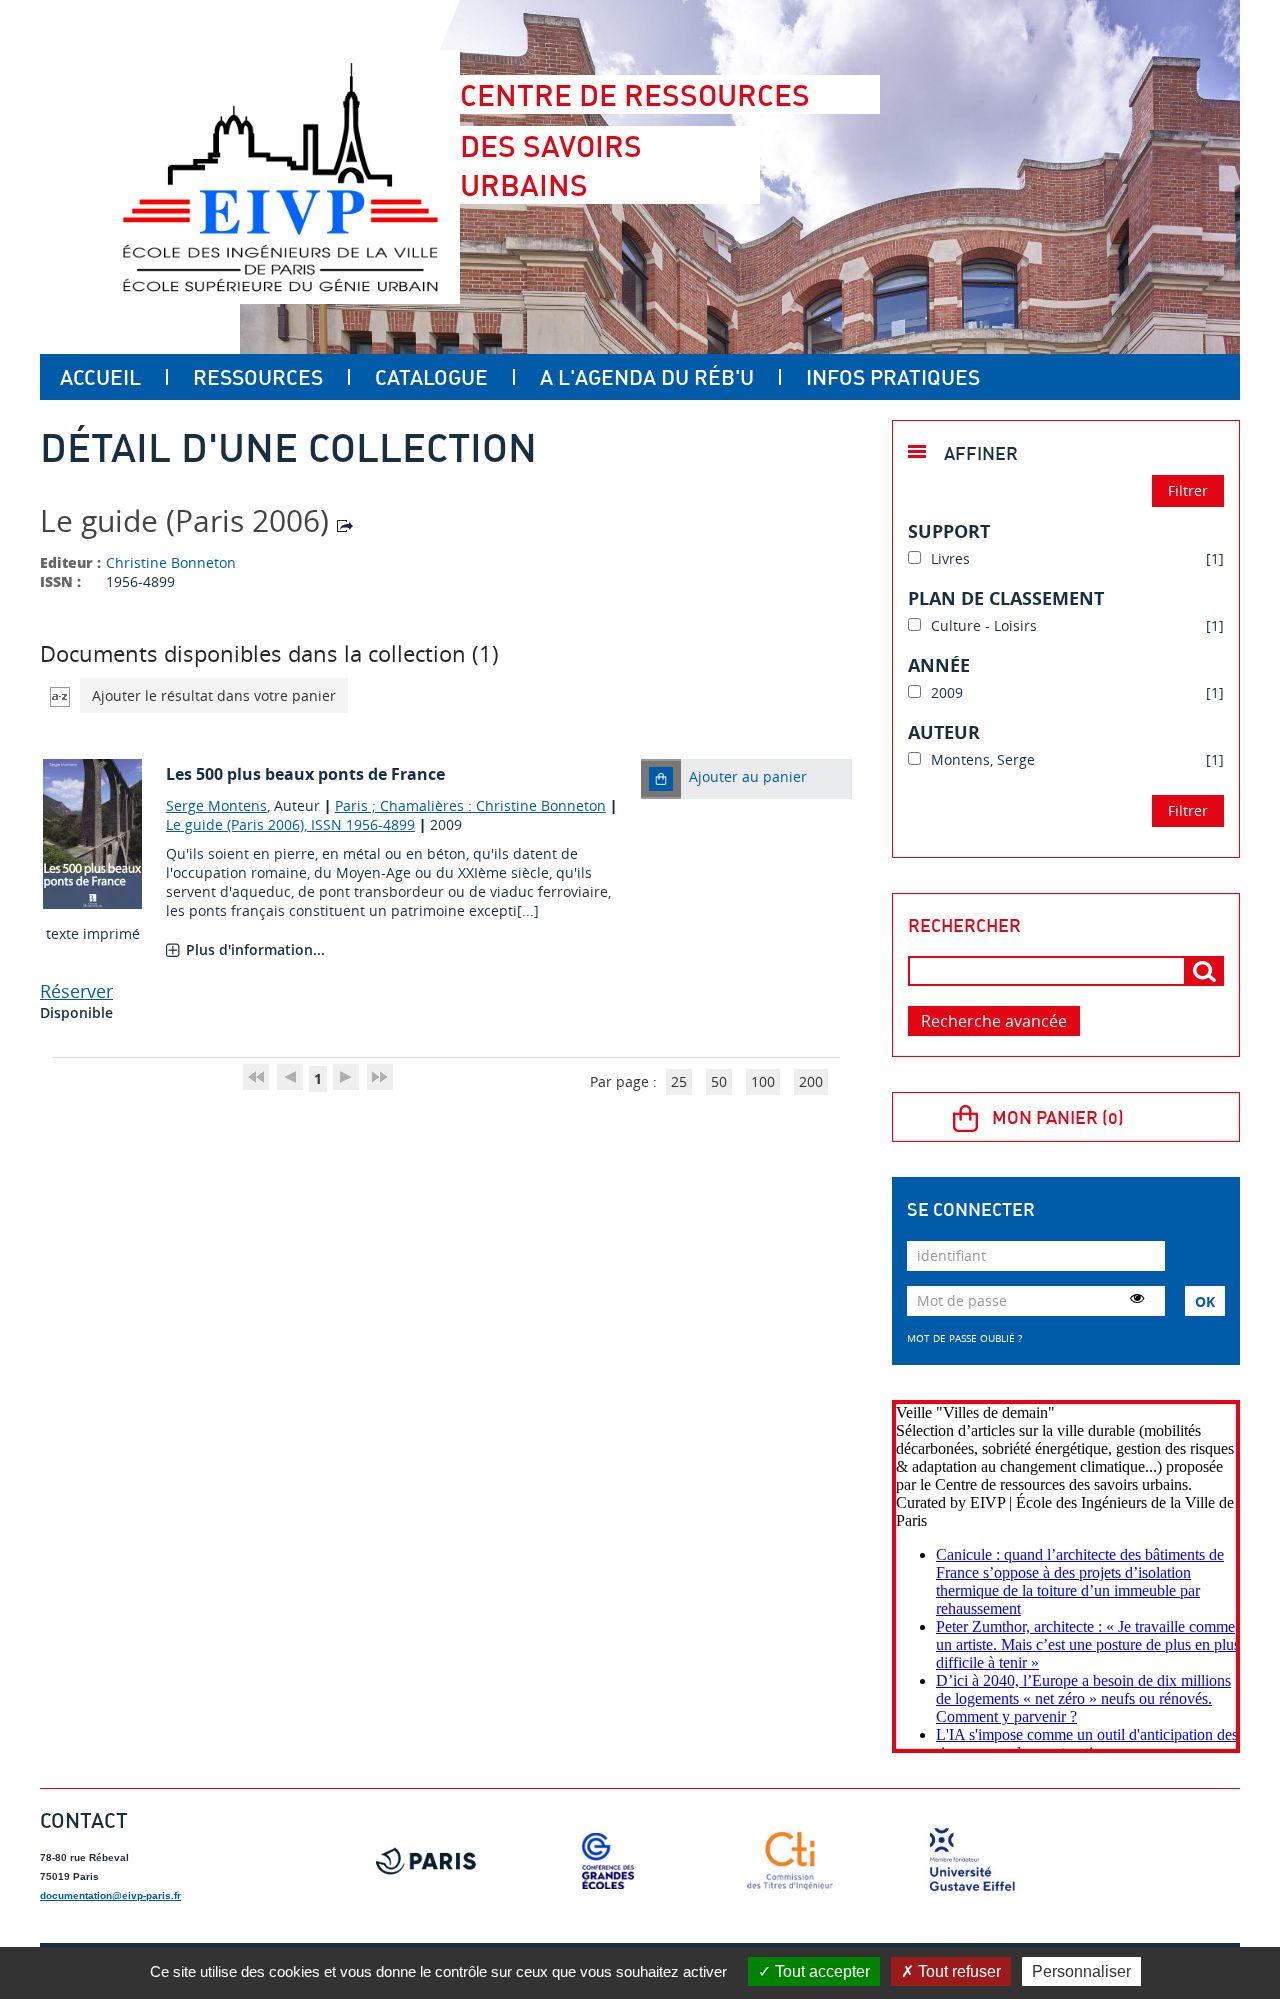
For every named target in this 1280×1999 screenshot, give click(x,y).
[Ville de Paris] (426, 1861)
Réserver (76, 991)
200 (811, 1081)
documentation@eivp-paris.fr (110, 1895)
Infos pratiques (893, 377)
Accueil (100, 377)
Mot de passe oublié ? (964, 1338)
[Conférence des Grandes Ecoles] (608, 1861)
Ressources (258, 377)
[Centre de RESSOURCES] (280, 177)
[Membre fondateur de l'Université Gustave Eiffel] (972, 1861)
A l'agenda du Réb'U (647, 377)
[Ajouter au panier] (661, 779)
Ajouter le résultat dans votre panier (214, 695)
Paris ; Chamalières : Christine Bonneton (470, 805)
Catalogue (431, 377)
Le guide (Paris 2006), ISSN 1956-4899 (290, 824)
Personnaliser (1081, 1971)
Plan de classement (1006, 598)
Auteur (944, 732)
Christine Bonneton (171, 562)
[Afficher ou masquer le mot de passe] (1137, 1298)
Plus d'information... (255, 949)
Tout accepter (820, 1971)
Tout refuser (957, 1971)
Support (949, 531)
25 (679, 1081)
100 (763, 1081)
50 (719, 1081)
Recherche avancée (994, 1021)
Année (939, 665)
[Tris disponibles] (60, 695)
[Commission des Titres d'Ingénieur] (790, 1861)
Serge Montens (216, 805)
